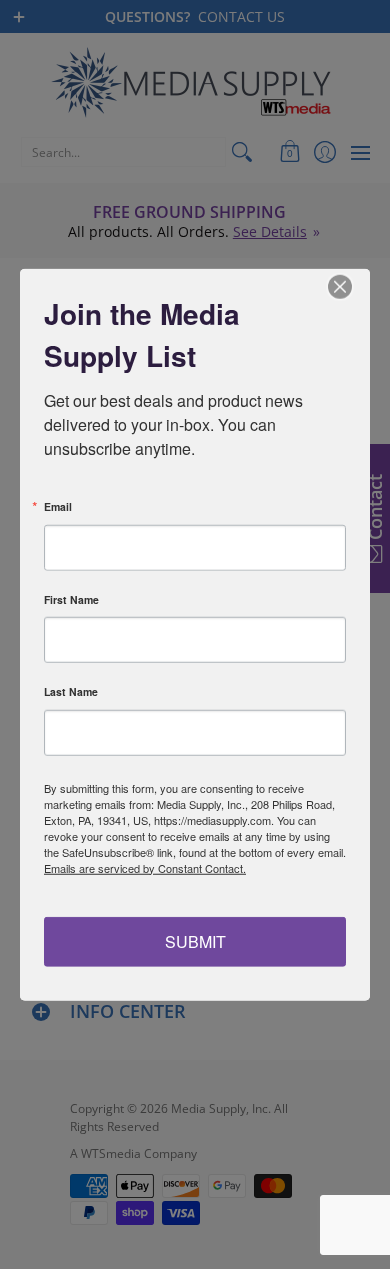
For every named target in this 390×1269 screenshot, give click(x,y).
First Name (71, 599)
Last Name (71, 692)
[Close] (352, 286)
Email (58, 507)
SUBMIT (195, 941)
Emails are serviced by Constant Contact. (145, 867)
